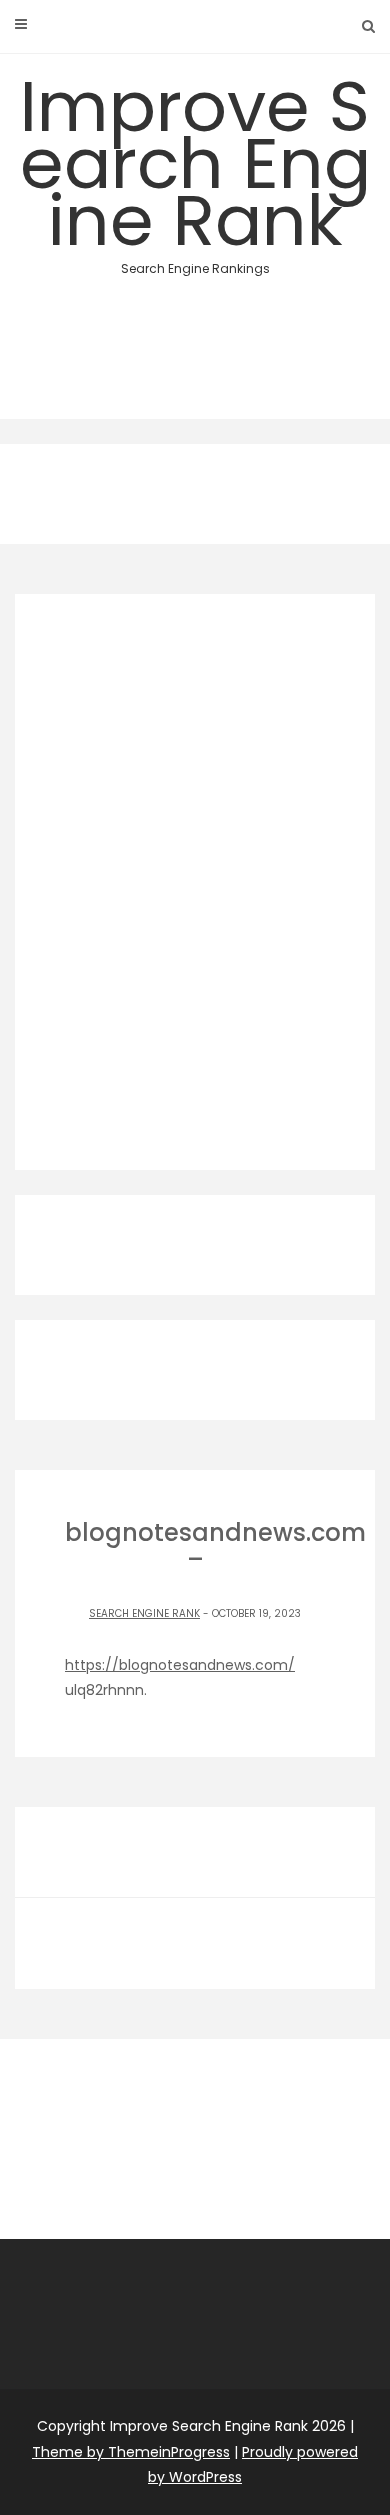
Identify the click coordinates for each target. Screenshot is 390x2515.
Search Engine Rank (144, 1613)
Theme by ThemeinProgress (131, 2452)
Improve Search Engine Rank (195, 167)
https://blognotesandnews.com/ (180, 1665)
